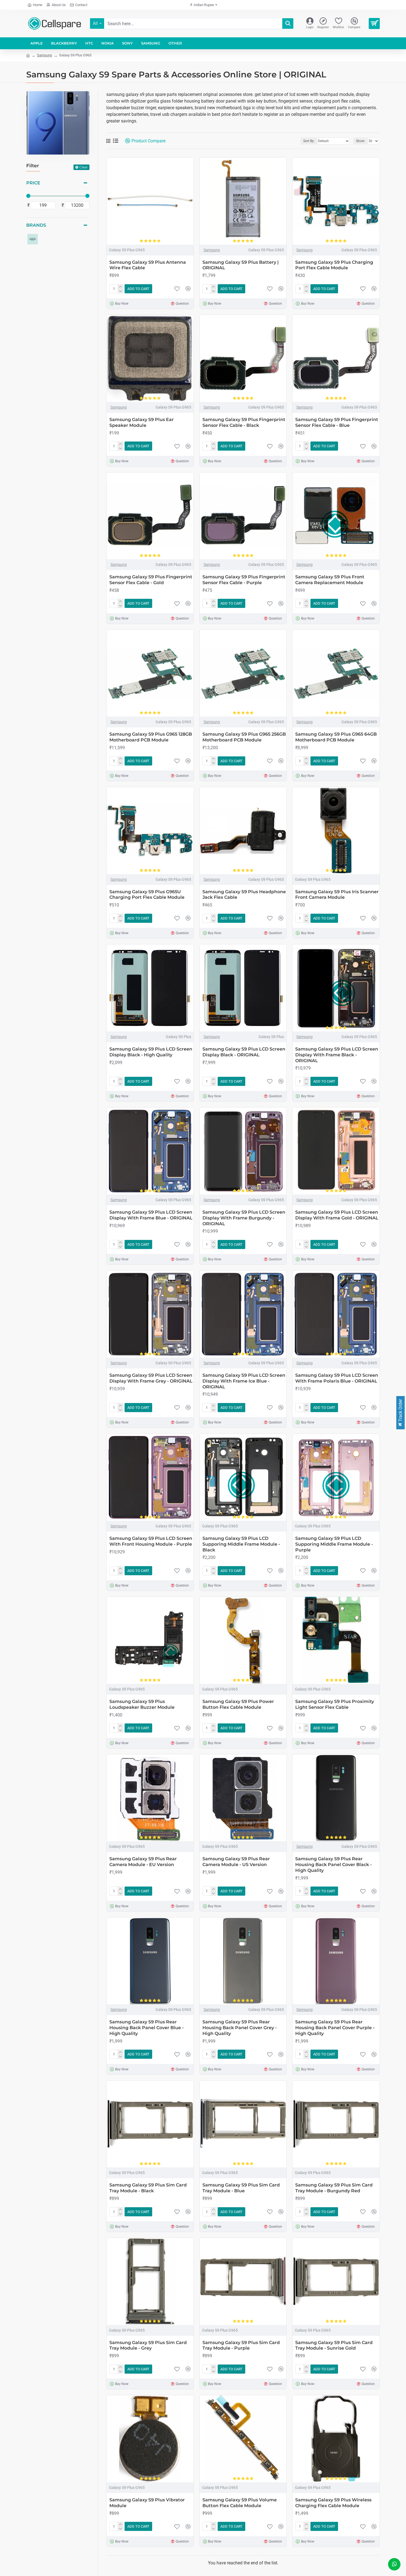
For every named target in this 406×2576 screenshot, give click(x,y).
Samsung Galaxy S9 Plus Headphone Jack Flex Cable (244, 895)
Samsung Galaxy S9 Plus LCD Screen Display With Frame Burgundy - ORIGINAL (244, 1218)
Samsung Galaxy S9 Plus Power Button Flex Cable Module (238, 1704)
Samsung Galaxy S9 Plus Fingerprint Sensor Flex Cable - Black (244, 422)
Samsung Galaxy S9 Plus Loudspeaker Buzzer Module (142, 1704)
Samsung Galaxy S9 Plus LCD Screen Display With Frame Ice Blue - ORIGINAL (244, 1381)
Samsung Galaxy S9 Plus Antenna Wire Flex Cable (148, 265)
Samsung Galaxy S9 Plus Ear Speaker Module (142, 422)
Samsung (44, 55)
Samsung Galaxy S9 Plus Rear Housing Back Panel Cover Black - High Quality (333, 1865)
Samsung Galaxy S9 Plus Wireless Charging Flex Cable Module (333, 2503)
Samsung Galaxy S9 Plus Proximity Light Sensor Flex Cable (335, 1704)
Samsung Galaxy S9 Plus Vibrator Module (147, 2503)
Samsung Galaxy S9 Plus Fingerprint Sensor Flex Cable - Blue (337, 422)
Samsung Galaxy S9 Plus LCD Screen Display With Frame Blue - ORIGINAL (151, 1215)
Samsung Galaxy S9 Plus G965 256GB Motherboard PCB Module (244, 737)
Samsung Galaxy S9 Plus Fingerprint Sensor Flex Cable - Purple (244, 580)
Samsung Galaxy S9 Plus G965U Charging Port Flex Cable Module (147, 895)
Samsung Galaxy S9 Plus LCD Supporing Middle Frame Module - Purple (334, 1544)
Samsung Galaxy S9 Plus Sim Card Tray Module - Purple (241, 2345)
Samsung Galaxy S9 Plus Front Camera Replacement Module (330, 580)
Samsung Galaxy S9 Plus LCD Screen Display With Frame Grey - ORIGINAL (151, 1378)
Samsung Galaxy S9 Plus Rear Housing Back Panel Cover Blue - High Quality (147, 2028)
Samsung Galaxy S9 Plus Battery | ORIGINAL (241, 265)
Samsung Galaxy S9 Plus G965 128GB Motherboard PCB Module (151, 737)
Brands (36, 225)
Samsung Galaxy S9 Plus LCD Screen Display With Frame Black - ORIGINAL (337, 1055)
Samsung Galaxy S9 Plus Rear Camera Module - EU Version (143, 1862)
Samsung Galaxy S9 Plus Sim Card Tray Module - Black (148, 2188)
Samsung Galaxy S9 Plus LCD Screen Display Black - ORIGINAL (244, 1052)
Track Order (400, 1411)
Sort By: (309, 141)
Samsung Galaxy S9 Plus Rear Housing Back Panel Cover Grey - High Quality (240, 2028)
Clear (84, 167)
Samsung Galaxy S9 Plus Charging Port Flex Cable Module (334, 265)
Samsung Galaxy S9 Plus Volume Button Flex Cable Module (240, 2503)
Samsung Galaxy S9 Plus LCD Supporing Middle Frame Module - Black (241, 1544)
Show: (361, 141)
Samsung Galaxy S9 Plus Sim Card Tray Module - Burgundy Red (334, 2188)
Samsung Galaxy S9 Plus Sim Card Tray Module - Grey (148, 2345)
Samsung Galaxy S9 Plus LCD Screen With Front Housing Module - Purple (151, 1541)
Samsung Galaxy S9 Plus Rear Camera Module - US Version (236, 1862)
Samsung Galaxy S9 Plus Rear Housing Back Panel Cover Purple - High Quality (335, 2028)
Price (33, 183)
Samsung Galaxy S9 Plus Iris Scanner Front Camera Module (337, 895)
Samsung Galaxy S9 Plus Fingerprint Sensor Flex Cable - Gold (151, 580)
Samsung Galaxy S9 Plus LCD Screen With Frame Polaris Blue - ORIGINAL (337, 1378)
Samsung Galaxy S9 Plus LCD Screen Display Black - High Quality (151, 1052)
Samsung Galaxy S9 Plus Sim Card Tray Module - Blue (241, 2188)
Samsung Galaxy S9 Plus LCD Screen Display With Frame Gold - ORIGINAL (337, 1215)
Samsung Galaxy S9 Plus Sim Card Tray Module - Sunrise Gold (334, 2345)
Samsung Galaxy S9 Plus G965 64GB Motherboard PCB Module (336, 737)
